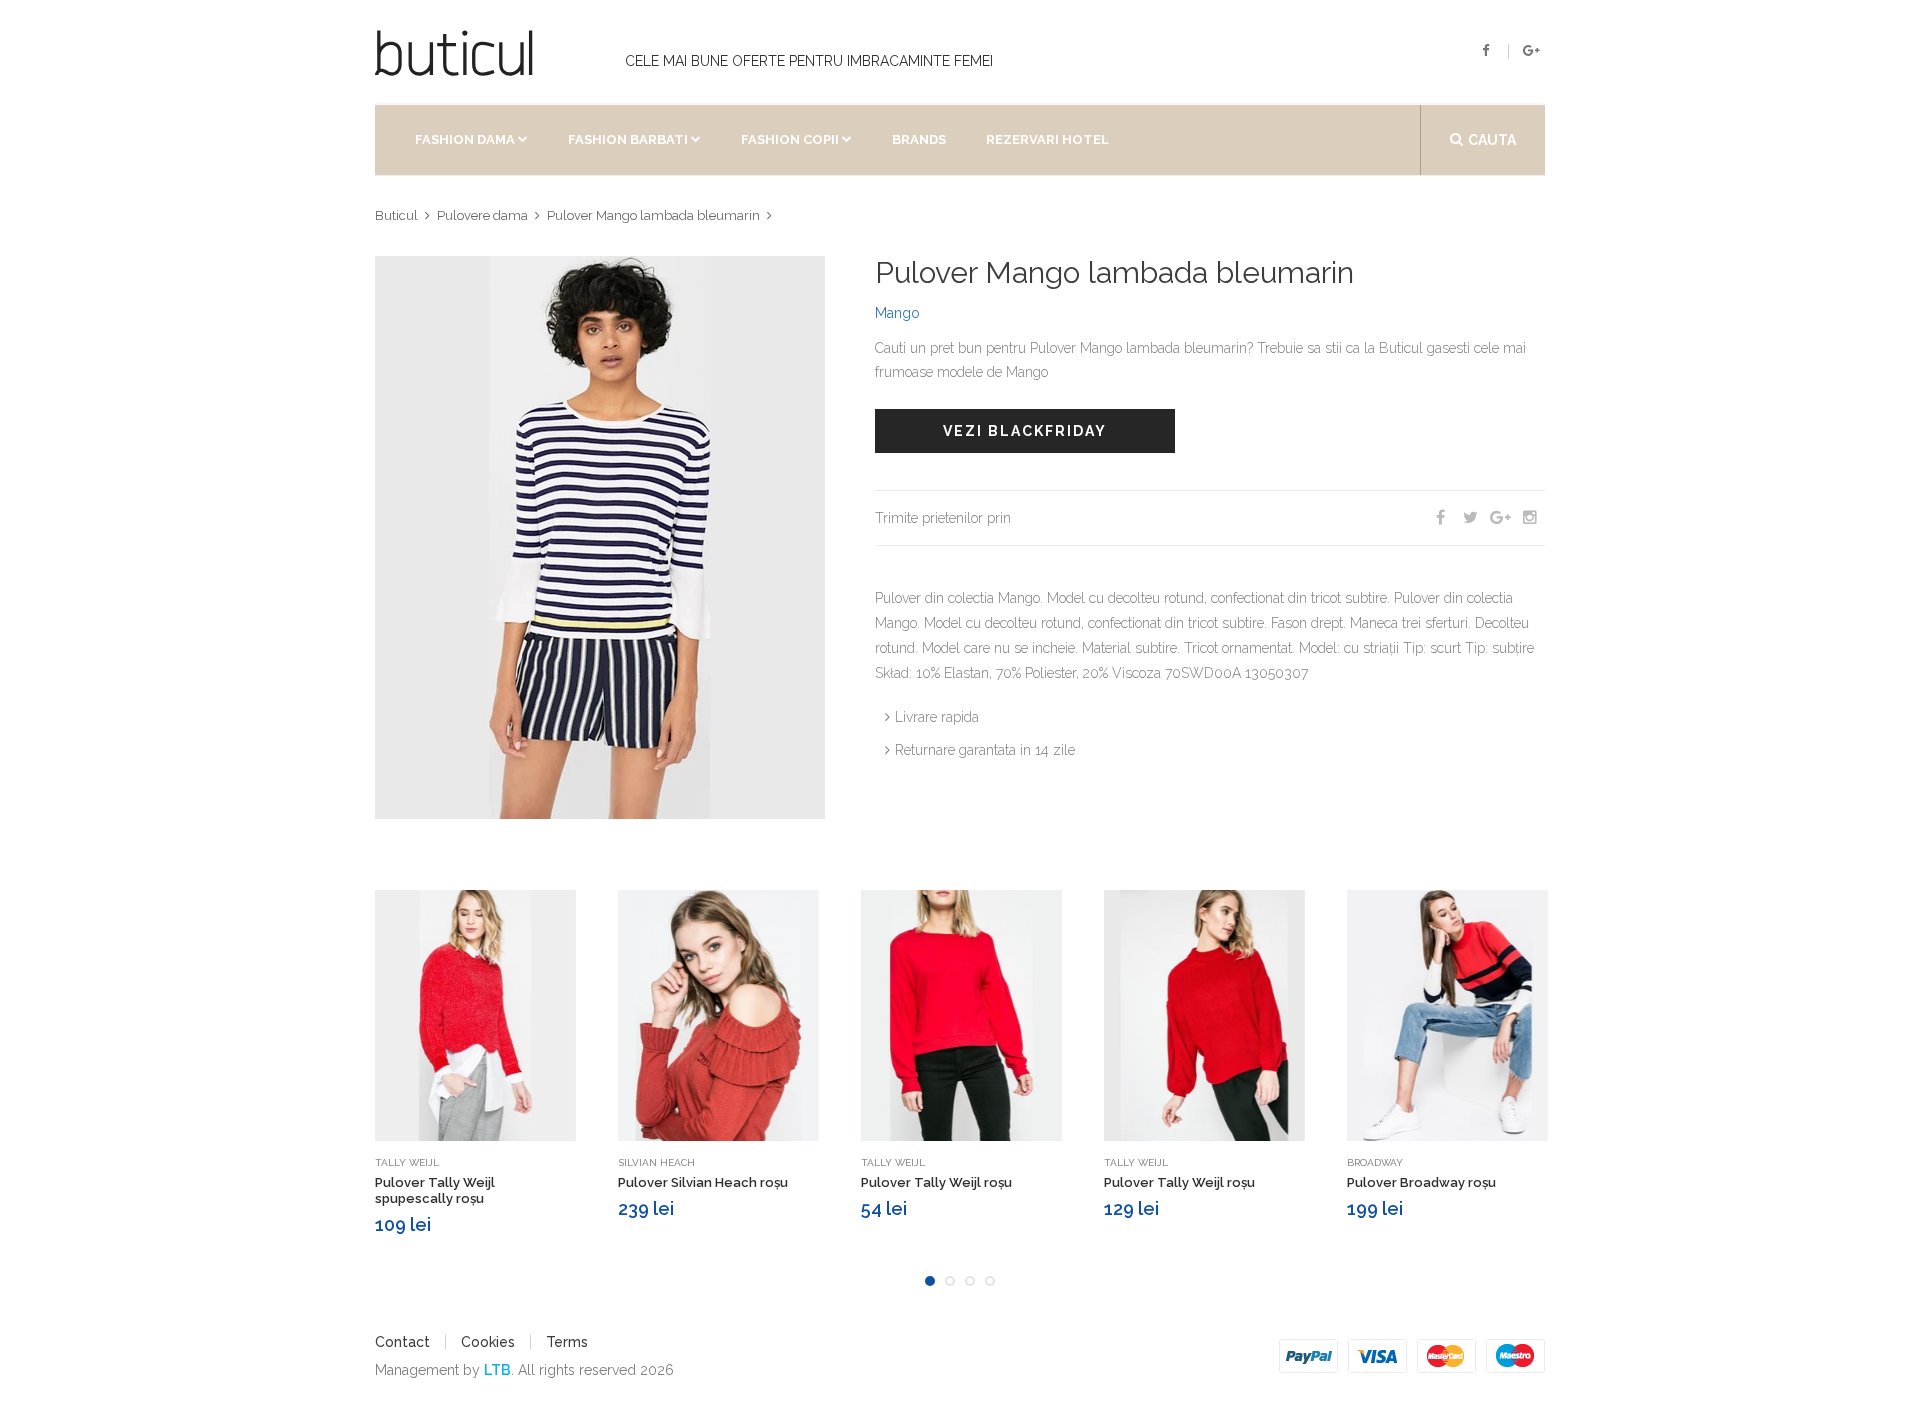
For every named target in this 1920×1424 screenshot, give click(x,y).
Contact (402, 1342)
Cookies (488, 1342)
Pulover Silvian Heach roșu (703, 1182)
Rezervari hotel (1047, 139)
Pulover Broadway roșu (1421, 1182)
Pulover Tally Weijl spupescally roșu (435, 1190)
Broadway (1375, 1162)
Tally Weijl (407, 1162)
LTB (497, 1370)
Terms (567, 1342)
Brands (919, 139)
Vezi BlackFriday (1025, 431)
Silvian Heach (656, 1162)
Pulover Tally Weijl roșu (936, 1182)
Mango (897, 313)
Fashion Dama (465, 139)
